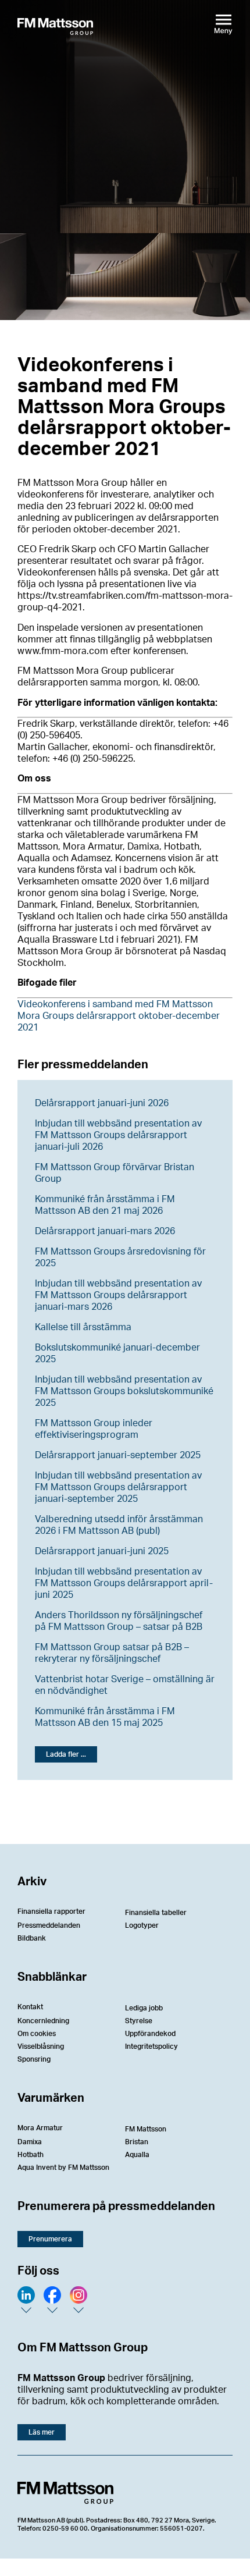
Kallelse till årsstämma (83, 1327)
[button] (66, 1754)
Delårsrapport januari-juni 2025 (102, 1551)
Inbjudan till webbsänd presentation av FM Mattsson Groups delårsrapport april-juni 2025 (124, 1583)
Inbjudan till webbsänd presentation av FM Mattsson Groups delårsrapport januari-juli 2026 (118, 1135)
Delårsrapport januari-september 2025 (118, 1455)
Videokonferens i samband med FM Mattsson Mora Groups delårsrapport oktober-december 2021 (119, 1016)
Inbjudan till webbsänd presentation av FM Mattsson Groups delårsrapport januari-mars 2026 (118, 1295)
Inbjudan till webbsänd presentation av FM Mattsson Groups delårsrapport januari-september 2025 (118, 1487)
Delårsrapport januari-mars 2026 (105, 1231)
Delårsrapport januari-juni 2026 (102, 1103)
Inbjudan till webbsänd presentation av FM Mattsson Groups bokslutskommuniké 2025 (124, 1391)
